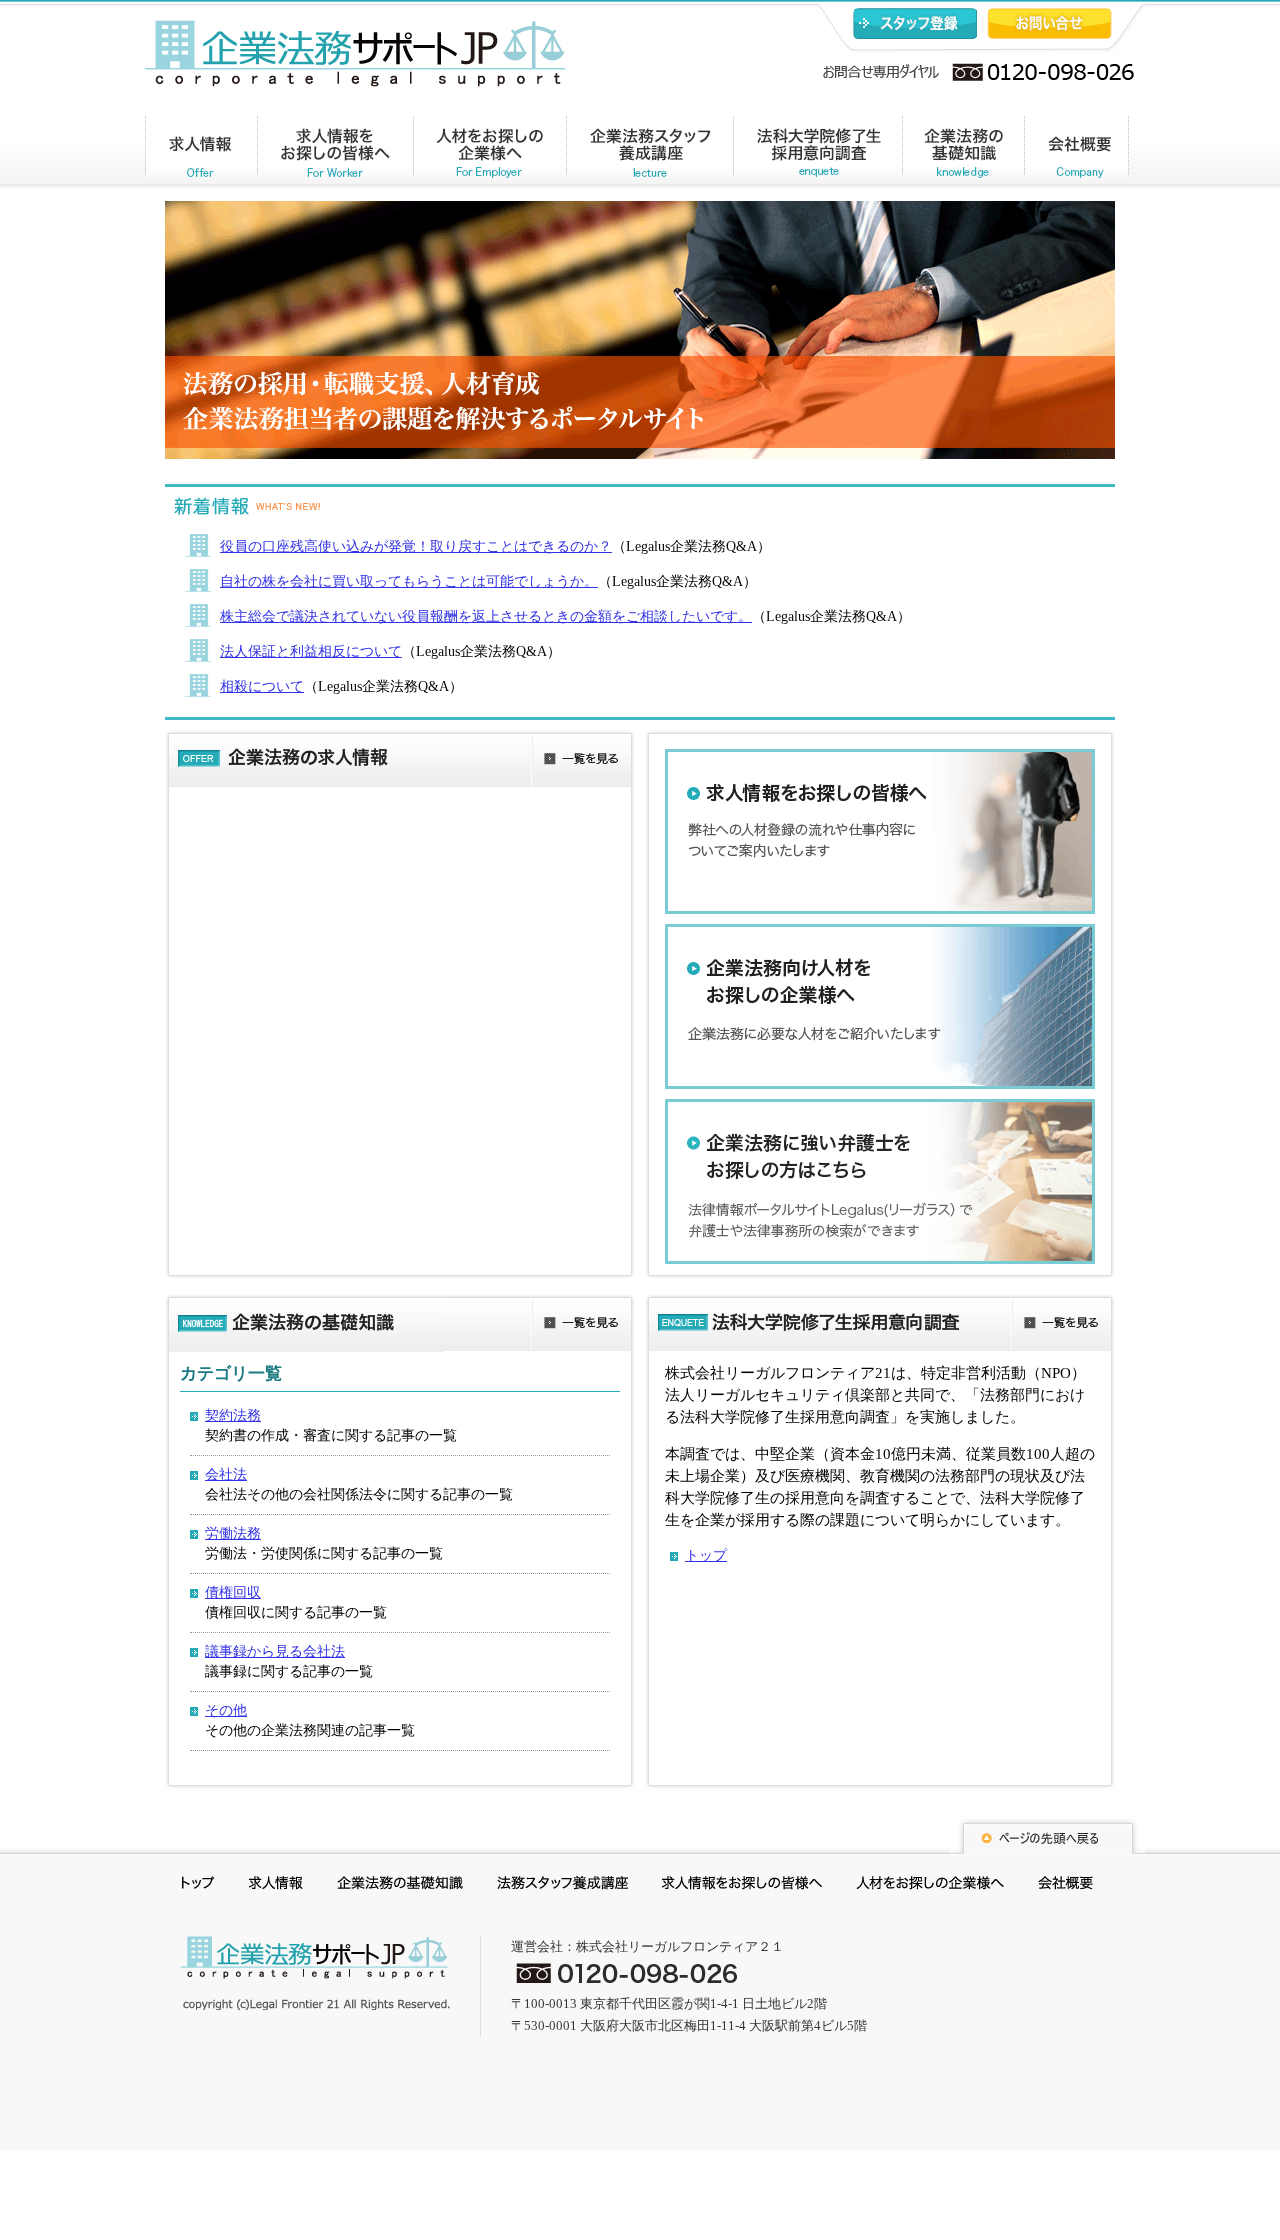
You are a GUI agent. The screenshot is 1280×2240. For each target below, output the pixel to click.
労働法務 (233, 1533)
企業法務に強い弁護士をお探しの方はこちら (880, 1181)
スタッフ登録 (914, 23)
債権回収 (233, 1592)
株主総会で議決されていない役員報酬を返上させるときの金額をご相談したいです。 (486, 616)
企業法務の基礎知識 (963, 153)
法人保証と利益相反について (311, 651)
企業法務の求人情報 (201, 153)
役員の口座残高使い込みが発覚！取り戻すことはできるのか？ (416, 546)
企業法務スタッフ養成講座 (650, 153)
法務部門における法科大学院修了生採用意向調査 (817, 153)
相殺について (262, 686)
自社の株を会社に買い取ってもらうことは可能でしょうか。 (409, 581)
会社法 (226, 1474)
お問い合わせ (1049, 23)
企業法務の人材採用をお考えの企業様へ (490, 153)
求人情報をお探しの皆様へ (880, 831)
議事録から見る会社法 (275, 1651)
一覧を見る (581, 761)
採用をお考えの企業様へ (930, 1886)
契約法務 (233, 1415)
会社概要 (1076, 153)
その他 (226, 1710)
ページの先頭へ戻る (1047, 1835)
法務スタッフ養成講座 (562, 1886)
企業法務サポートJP (315, 1973)
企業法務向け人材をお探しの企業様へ (880, 1006)
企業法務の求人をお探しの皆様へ (336, 153)
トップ (706, 1555)
